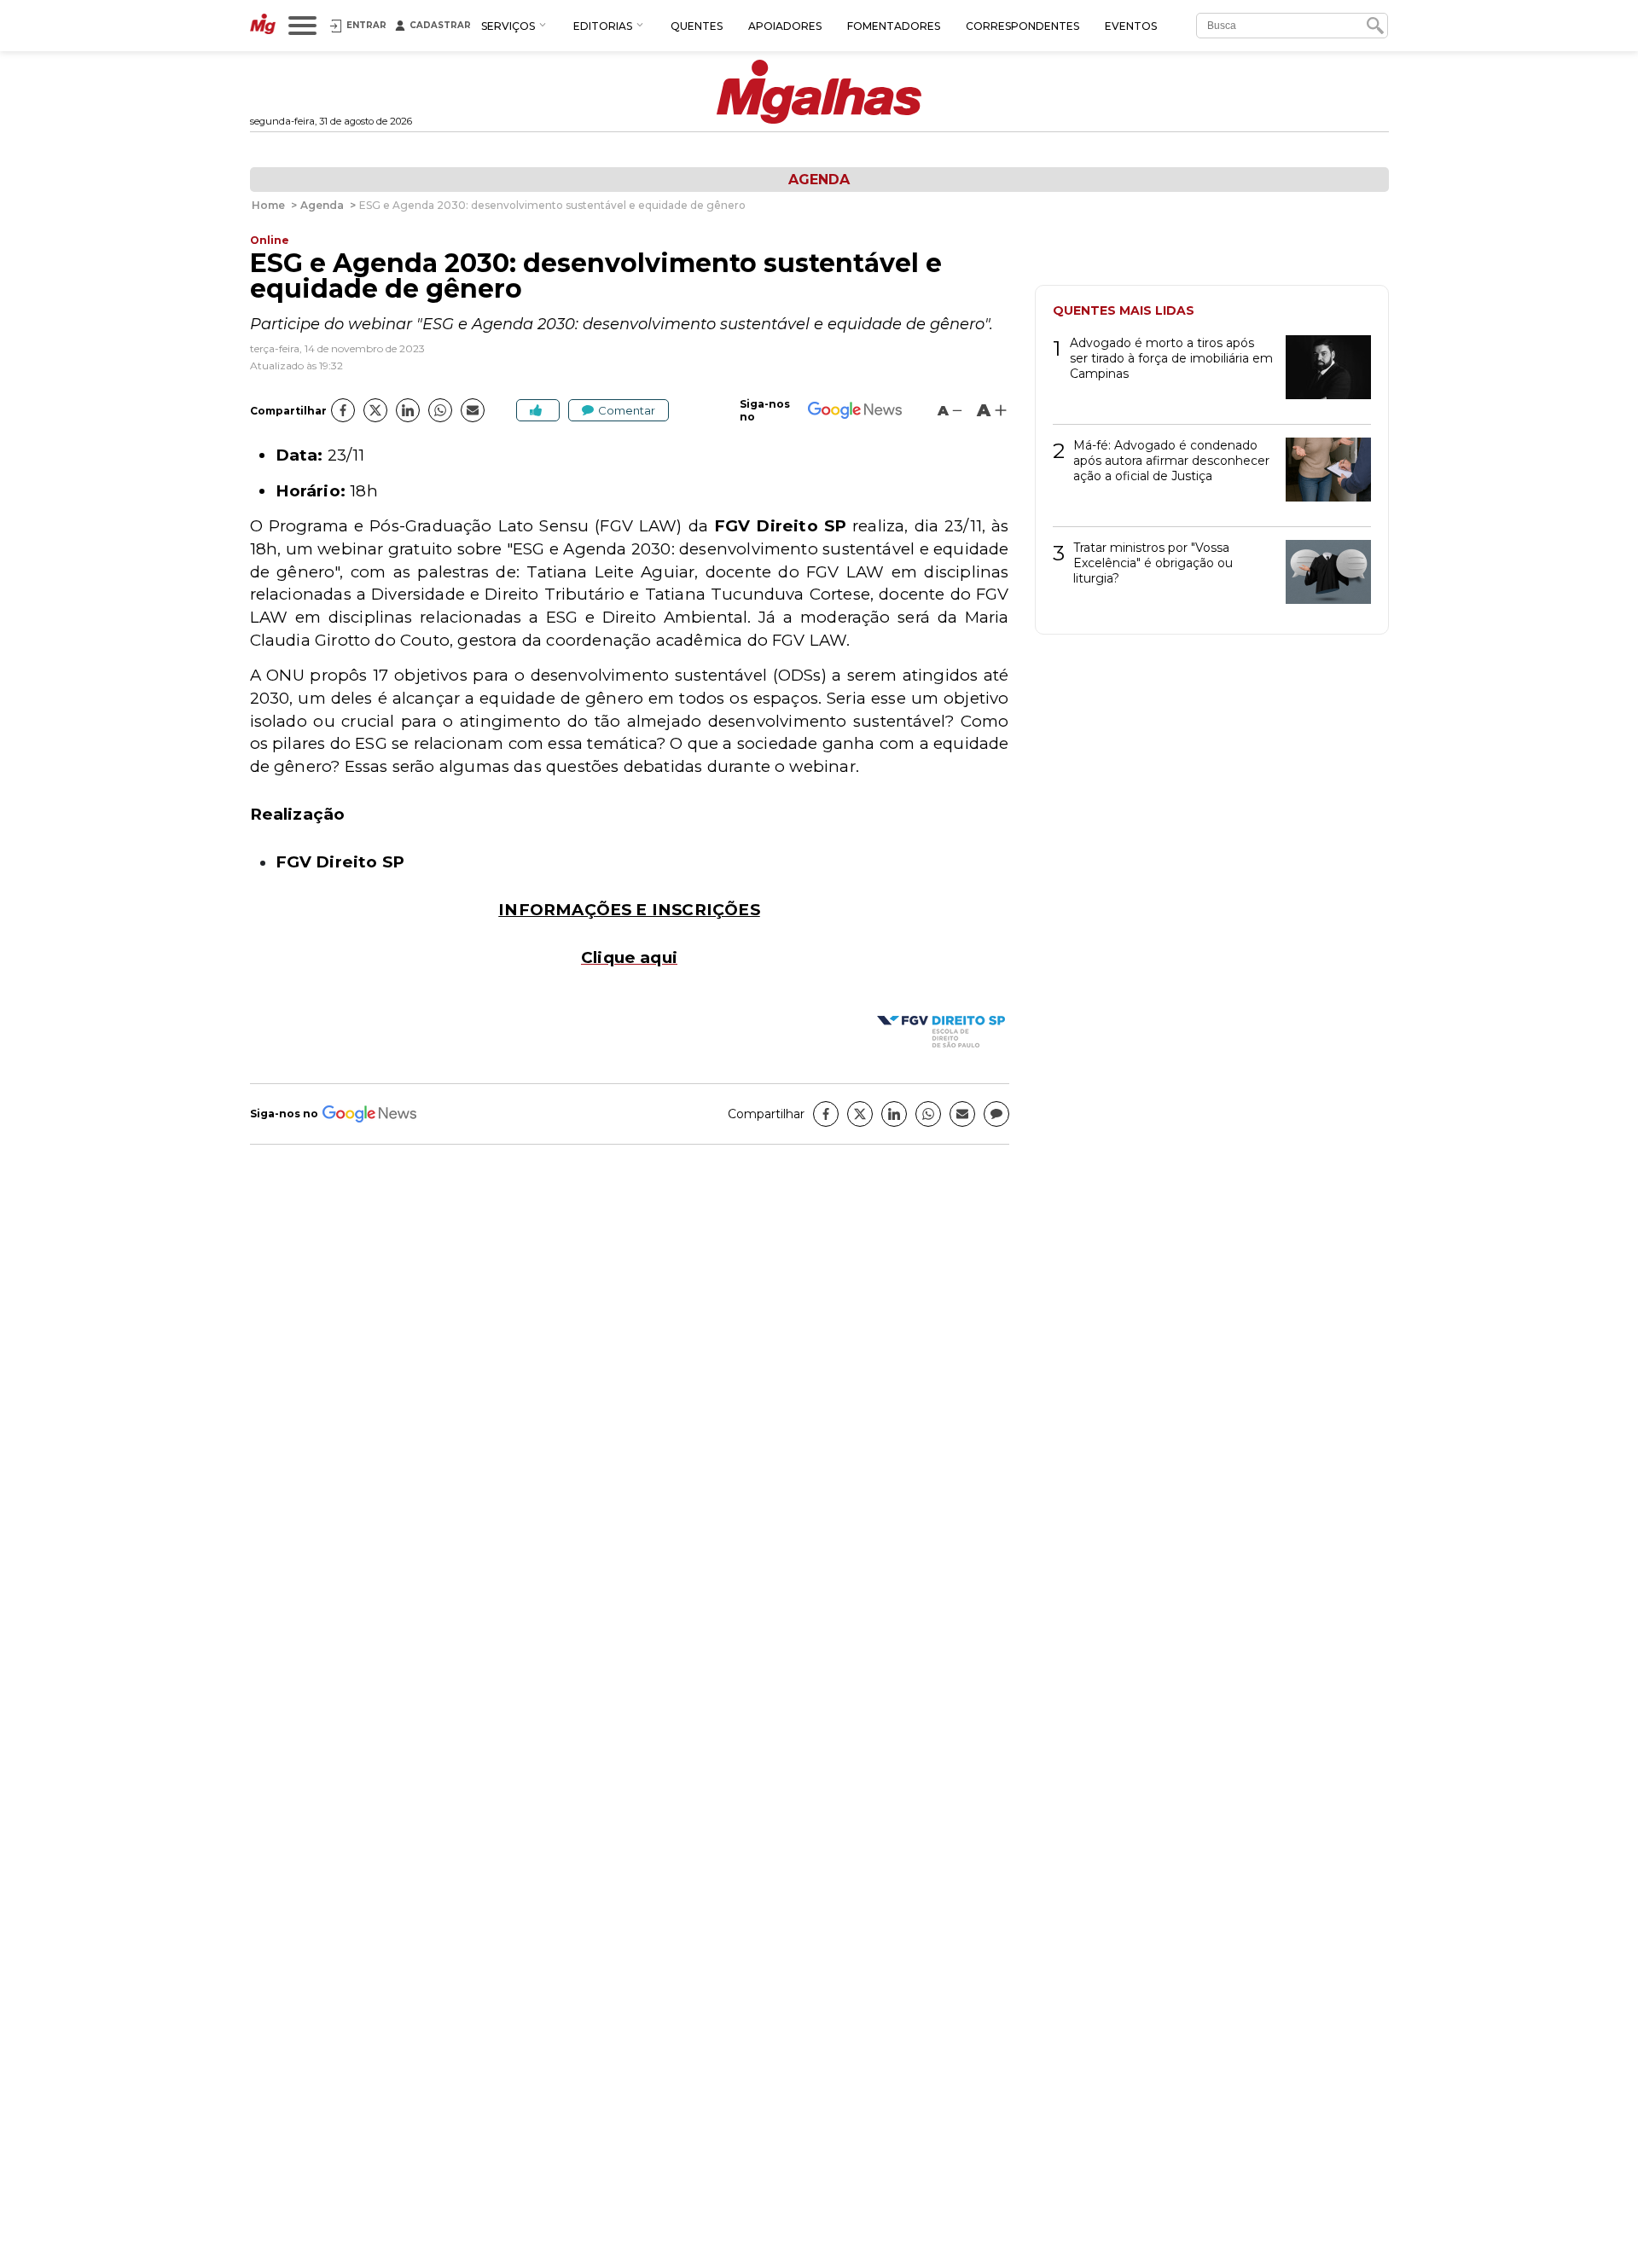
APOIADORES (785, 26)
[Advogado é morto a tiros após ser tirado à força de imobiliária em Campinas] (1322, 373)
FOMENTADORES (894, 26)
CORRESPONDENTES (1022, 26)
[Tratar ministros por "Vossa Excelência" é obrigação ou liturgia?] (1322, 578)
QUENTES (697, 26)
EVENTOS (1131, 26)
